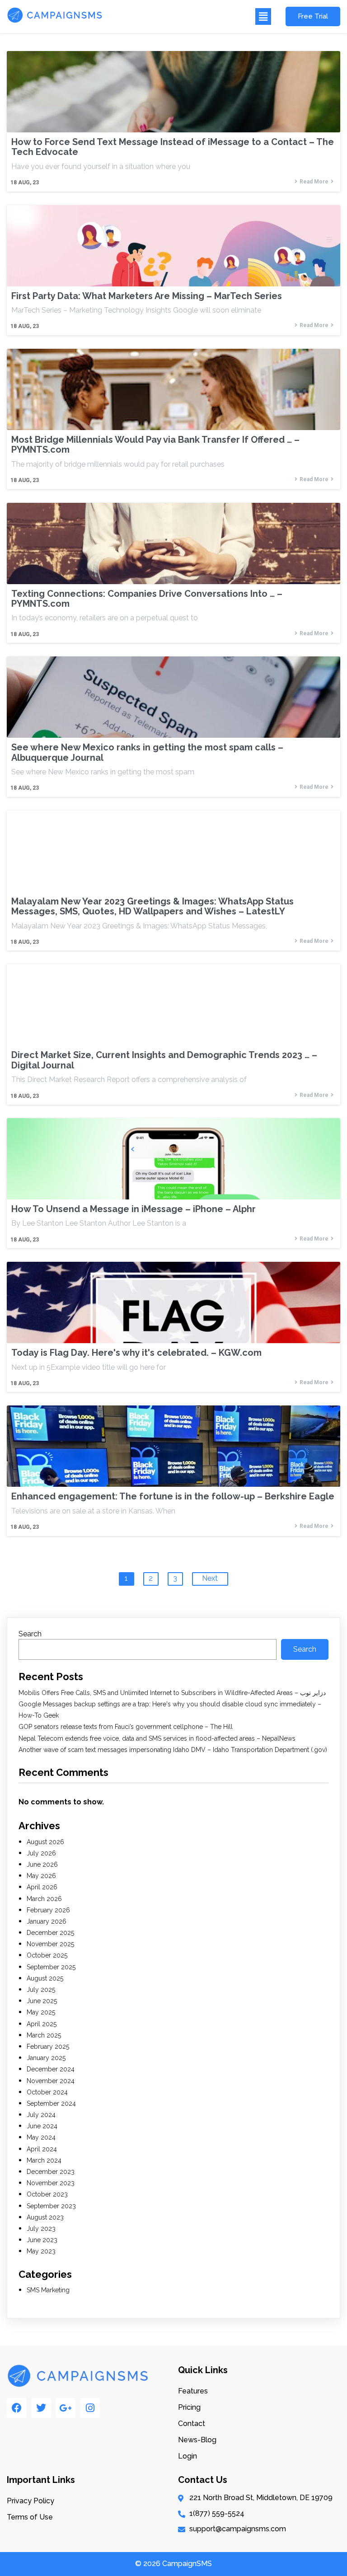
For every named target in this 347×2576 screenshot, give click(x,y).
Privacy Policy (30, 2501)
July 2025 (41, 1990)
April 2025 (42, 2024)
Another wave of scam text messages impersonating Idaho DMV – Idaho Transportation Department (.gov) (173, 1750)
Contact (192, 2424)
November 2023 (51, 2183)
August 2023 (45, 2217)
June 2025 (42, 2001)
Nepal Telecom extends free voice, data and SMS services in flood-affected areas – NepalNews (157, 1738)
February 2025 (48, 2047)
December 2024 (51, 2069)
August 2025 (45, 1978)
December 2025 (50, 1933)
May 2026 (41, 1876)
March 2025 (44, 2035)
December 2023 (51, 2172)
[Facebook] (17, 2408)
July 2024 (41, 2115)
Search (30, 1634)
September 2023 (51, 2206)
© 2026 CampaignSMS (173, 2564)
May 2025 (41, 2012)
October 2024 (47, 2092)
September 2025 (51, 1967)
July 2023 (41, 2229)
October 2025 (47, 1955)
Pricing (189, 2407)
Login (188, 2456)
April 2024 (42, 2149)
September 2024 (51, 2103)
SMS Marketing (48, 2290)
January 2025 (46, 2058)
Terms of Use (30, 2517)
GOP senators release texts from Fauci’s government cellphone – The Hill (126, 1727)
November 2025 (50, 1944)
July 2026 (41, 1853)
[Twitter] (41, 2408)
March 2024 (44, 2160)
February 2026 (48, 1910)
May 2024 (41, 2137)
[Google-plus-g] (66, 2408)
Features (193, 2391)
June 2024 (42, 2126)
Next (210, 1578)
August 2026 (45, 1842)
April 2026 (42, 1887)
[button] (191, 16)
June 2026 (42, 1864)
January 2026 (47, 1921)
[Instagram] (90, 2408)
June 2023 (42, 2240)
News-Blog (197, 2440)
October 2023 (47, 2194)
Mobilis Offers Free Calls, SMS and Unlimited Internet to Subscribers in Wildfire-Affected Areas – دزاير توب (172, 1693)
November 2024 (51, 2081)
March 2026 (44, 1899)
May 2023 (41, 2251)
